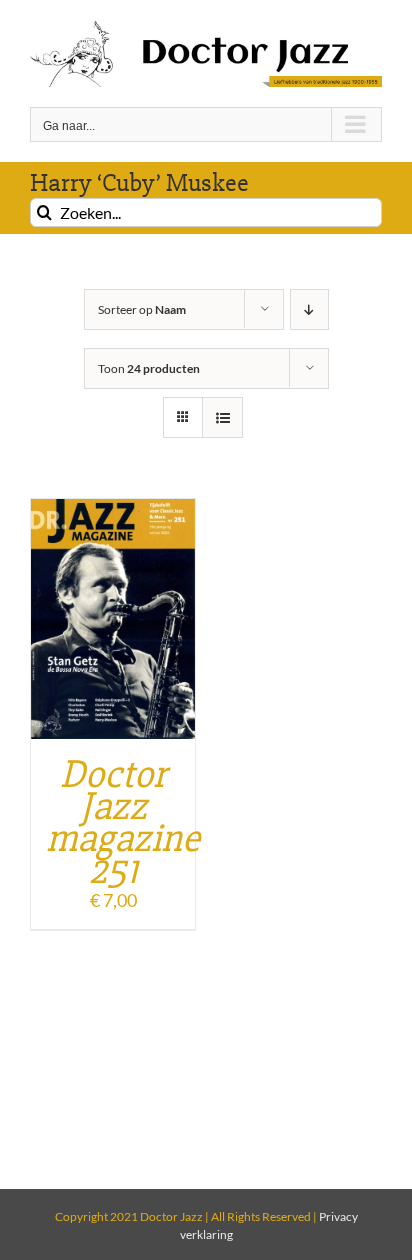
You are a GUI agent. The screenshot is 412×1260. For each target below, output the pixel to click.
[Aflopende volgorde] (309, 309)
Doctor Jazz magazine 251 (123, 822)
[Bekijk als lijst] (222, 417)
